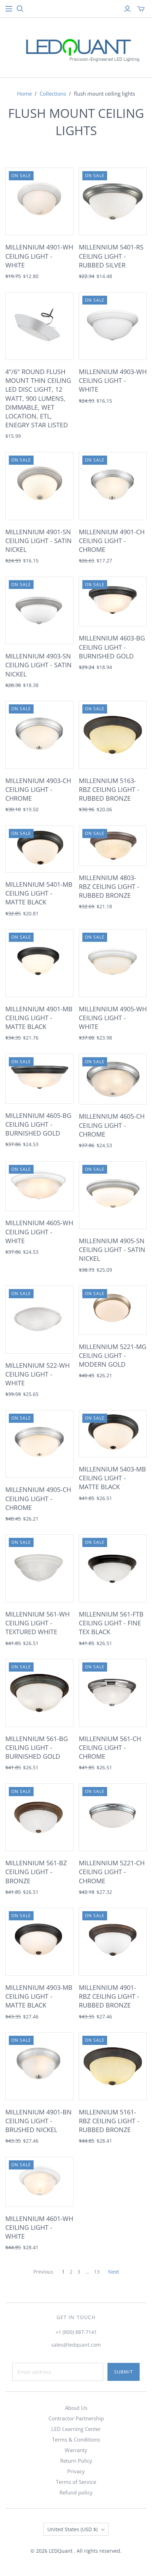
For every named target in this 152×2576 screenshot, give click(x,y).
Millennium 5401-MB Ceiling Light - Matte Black (39, 893)
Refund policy (76, 2492)
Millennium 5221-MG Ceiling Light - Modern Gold (113, 1355)
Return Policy (76, 2461)
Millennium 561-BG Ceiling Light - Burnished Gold (37, 1747)
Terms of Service (76, 2482)
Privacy (76, 2471)
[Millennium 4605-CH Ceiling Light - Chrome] (113, 1079)
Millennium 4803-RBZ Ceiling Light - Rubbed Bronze (109, 886)
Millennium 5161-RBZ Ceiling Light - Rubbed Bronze (109, 2121)
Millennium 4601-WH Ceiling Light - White (39, 2227)
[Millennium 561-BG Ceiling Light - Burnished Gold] (39, 1693)
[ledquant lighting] (76, 46)
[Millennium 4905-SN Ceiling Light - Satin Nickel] (113, 1195)
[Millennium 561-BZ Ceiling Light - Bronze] (39, 1817)
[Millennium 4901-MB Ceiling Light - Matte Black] (39, 963)
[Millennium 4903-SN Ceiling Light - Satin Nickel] (39, 611)
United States (72, 2529)
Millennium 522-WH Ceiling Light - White (37, 1374)
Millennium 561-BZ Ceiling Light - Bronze (36, 1872)
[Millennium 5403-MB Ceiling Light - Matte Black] (113, 1434)
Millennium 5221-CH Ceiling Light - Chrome (112, 1872)
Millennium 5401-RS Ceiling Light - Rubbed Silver (111, 256)
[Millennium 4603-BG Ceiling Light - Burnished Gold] (113, 602)
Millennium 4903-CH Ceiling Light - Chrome (38, 789)
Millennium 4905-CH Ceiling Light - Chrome (38, 1498)
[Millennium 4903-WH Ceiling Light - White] (113, 326)
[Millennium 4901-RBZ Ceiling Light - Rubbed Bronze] (113, 1942)
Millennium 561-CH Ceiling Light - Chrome (110, 1747)
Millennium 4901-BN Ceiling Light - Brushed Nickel (39, 2121)
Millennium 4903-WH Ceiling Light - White (113, 380)
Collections (53, 94)
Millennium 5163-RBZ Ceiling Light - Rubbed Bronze (109, 789)
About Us (76, 2408)
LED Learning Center (76, 2429)
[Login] (127, 9)
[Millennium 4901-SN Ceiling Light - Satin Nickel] (39, 486)
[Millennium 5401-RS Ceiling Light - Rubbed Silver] (113, 202)
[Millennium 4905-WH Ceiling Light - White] (113, 963)
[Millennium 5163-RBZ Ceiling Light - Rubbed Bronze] (113, 735)
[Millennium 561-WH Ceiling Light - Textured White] (39, 1568)
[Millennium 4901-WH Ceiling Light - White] (39, 202)
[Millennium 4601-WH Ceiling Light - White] (39, 2182)
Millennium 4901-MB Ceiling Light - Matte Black (39, 1018)
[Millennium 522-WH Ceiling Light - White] (39, 1320)
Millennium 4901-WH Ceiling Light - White (39, 256)
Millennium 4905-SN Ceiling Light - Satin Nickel (112, 1250)
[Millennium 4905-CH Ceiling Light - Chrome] (39, 1444)
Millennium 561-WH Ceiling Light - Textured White (37, 1623)
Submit (124, 2372)
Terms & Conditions (76, 2439)
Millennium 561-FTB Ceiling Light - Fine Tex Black (111, 1623)
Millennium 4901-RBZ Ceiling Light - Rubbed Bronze (109, 1996)
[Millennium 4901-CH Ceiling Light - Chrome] (113, 486)
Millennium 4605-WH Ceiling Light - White (39, 1232)
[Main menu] (9, 9)
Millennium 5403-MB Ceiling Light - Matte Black (112, 1478)
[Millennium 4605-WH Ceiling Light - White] (39, 1186)
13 (97, 2272)
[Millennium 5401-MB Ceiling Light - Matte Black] (39, 849)
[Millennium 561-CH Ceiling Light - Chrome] (113, 1693)
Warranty (76, 2450)
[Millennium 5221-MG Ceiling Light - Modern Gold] (113, 1310)
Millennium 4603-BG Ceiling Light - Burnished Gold (112, 647)
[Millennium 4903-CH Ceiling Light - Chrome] (39, 735)
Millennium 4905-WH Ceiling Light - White (113, 1018)
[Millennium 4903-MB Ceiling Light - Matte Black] (39, 1942)
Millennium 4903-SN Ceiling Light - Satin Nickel (39, 665)
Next (114, 2272)
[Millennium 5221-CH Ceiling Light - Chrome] (113, 1817)
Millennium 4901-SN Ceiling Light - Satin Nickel (39, 541)
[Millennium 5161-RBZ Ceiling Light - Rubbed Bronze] (113, 2066)
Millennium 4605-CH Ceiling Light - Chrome (112, 1125)
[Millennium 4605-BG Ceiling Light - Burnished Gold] (39, 1079)
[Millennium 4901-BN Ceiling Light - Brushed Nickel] (39, 2066)
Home (24, 94)
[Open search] (20, 9)
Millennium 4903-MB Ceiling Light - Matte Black (39, 1996)
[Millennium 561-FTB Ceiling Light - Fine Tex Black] (113, 1568)
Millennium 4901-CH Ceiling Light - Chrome (112, 541)
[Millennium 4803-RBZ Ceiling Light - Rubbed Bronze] (113, 846)
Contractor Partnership (76, 2418)
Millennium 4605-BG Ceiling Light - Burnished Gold (38, 1124)
